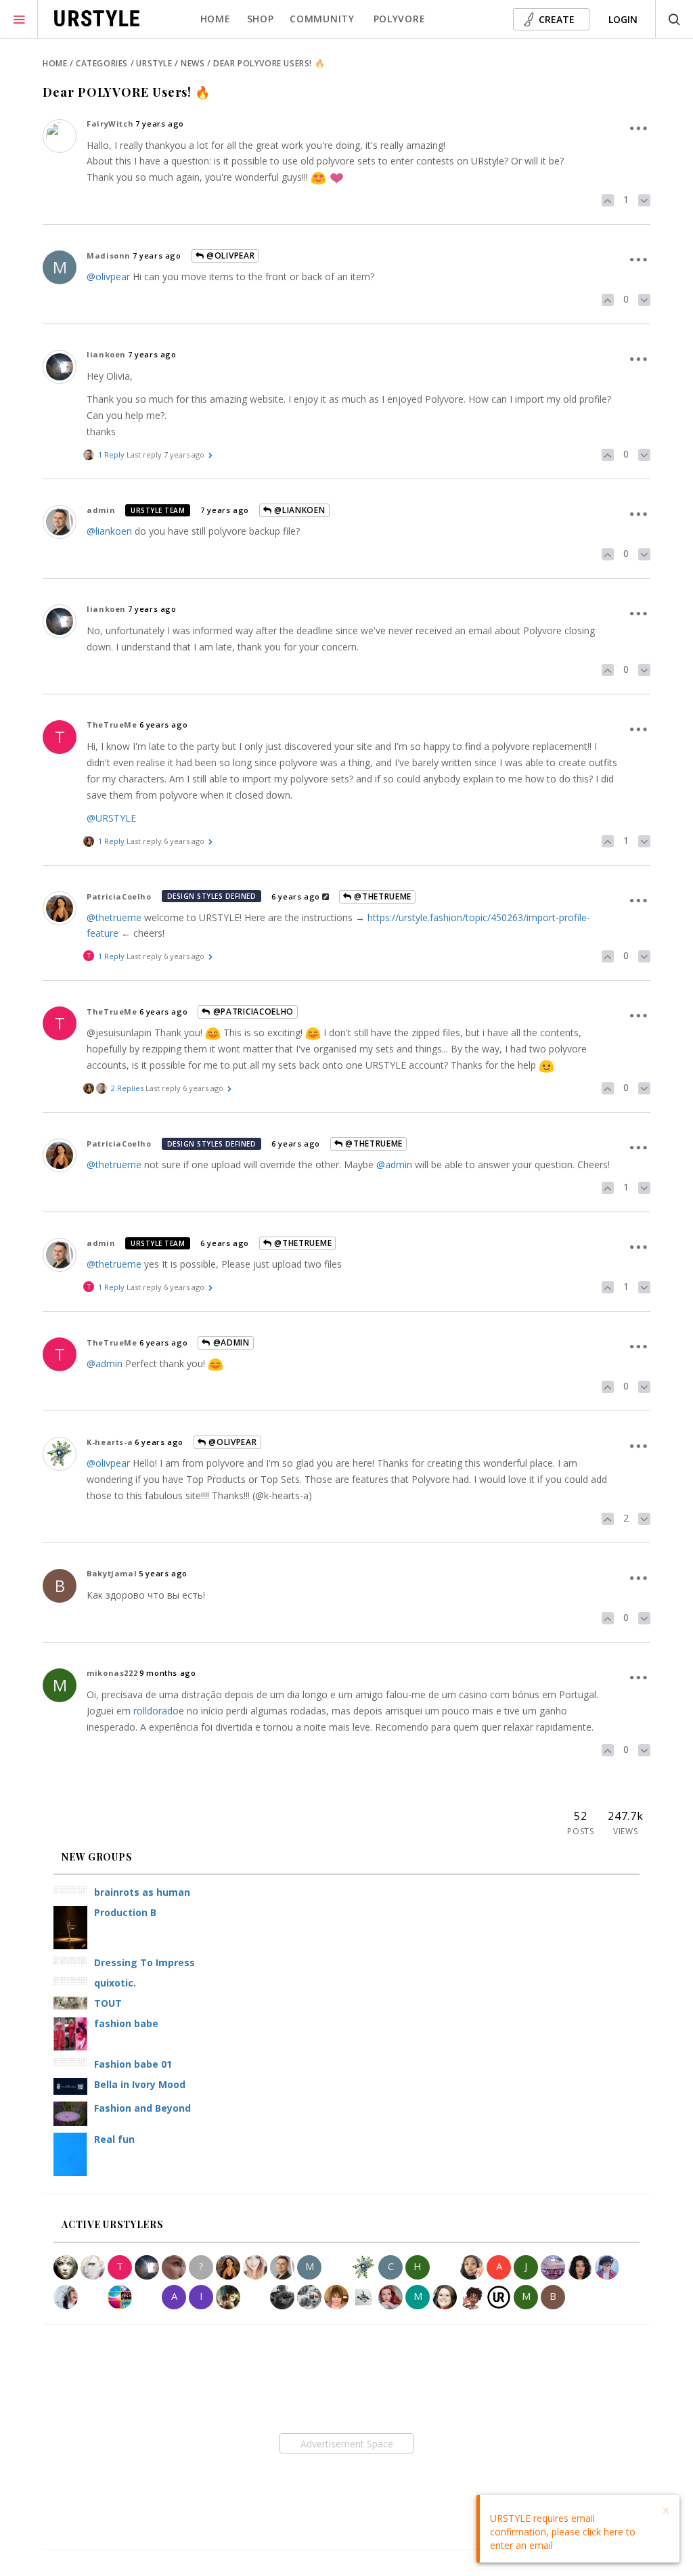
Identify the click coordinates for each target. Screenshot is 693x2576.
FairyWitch (110, 124)
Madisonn (109, 256)
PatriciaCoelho (119, 896)
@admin (394, 1164)
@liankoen (299, 510)
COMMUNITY (322, 19)
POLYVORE (400, 19)
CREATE (557, 19)
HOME (216, 19)
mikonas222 (112, 1673)
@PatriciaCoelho (252, 1012)
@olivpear (229, 256)
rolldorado (156, 1711)
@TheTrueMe (381, 896)
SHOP (261, 19)
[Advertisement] (346, 2443)
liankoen (106, 354)
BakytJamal (112, 1573)
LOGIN (623, 19)
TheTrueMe (112, 725)
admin (101, 510)
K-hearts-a (110, 1442)
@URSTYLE (111, 818)
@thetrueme (114, 917)
